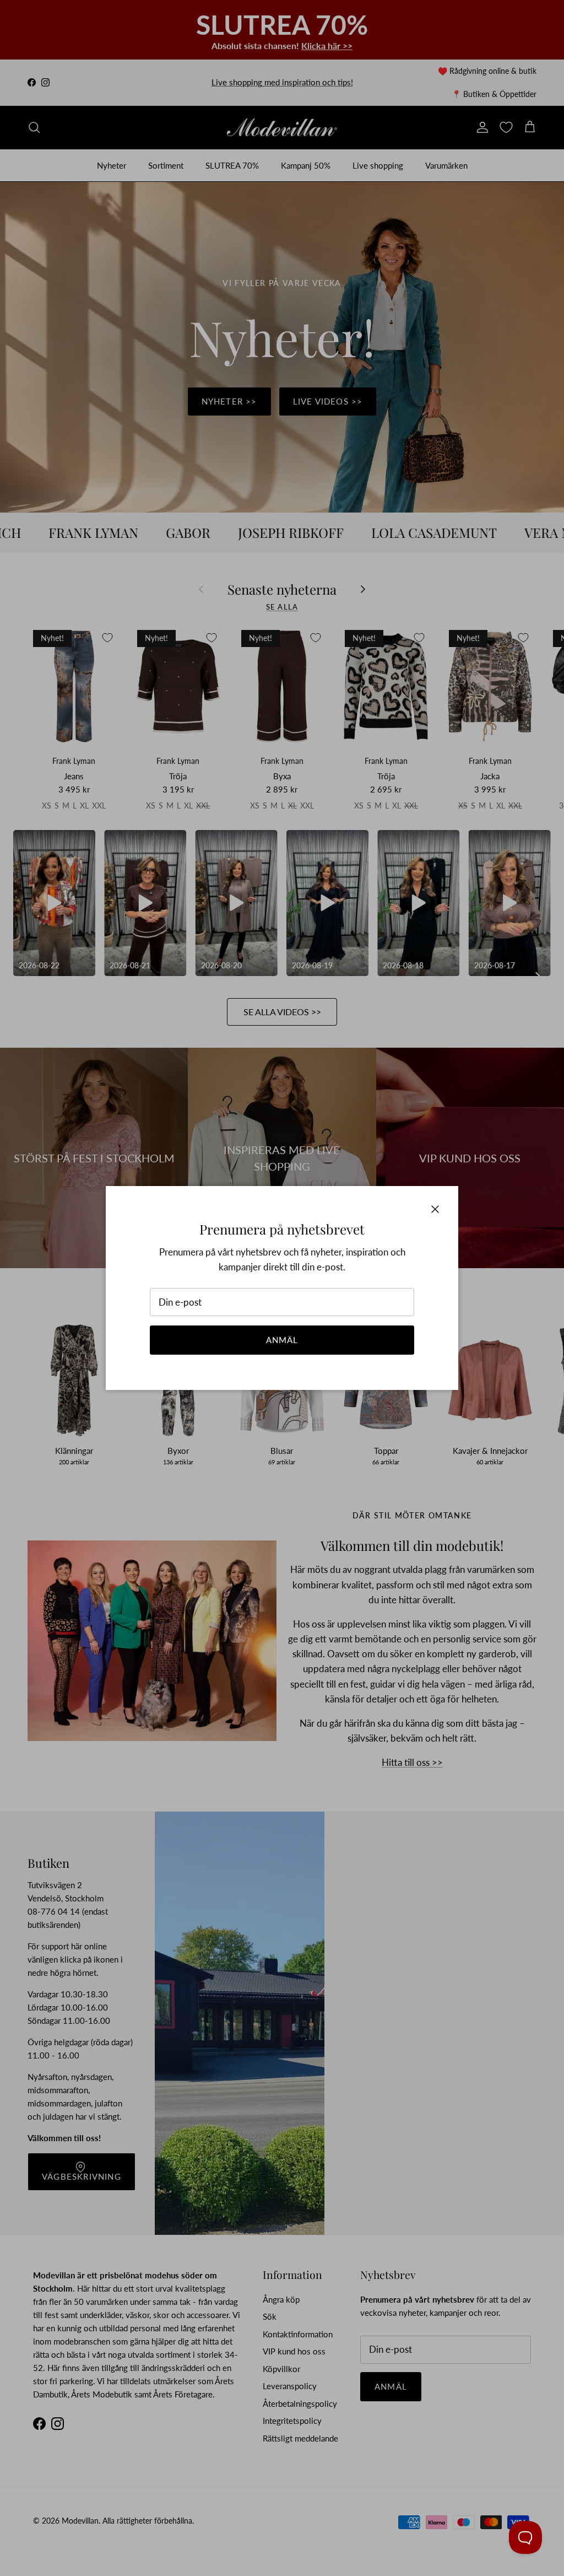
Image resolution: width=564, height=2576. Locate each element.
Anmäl (282, 1340)
